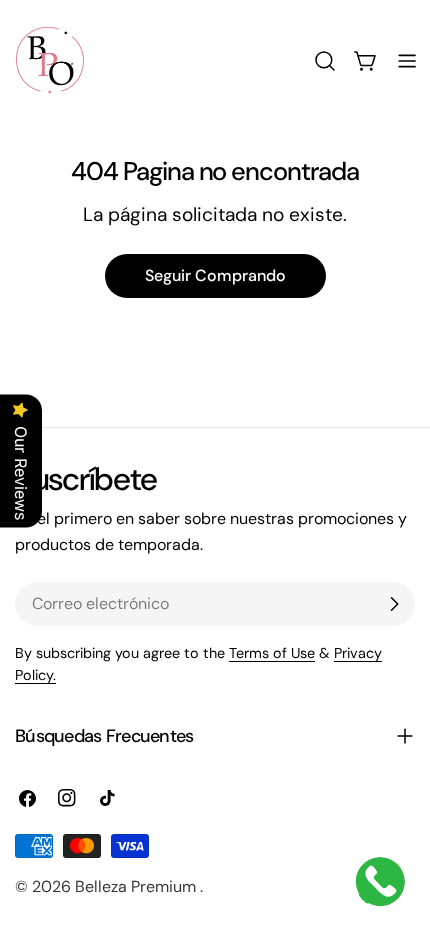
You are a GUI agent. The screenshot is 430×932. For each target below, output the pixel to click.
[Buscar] (325, 61)
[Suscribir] (394, 604)
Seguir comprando (215, 275)
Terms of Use (272, 653)
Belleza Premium (137, 886)
